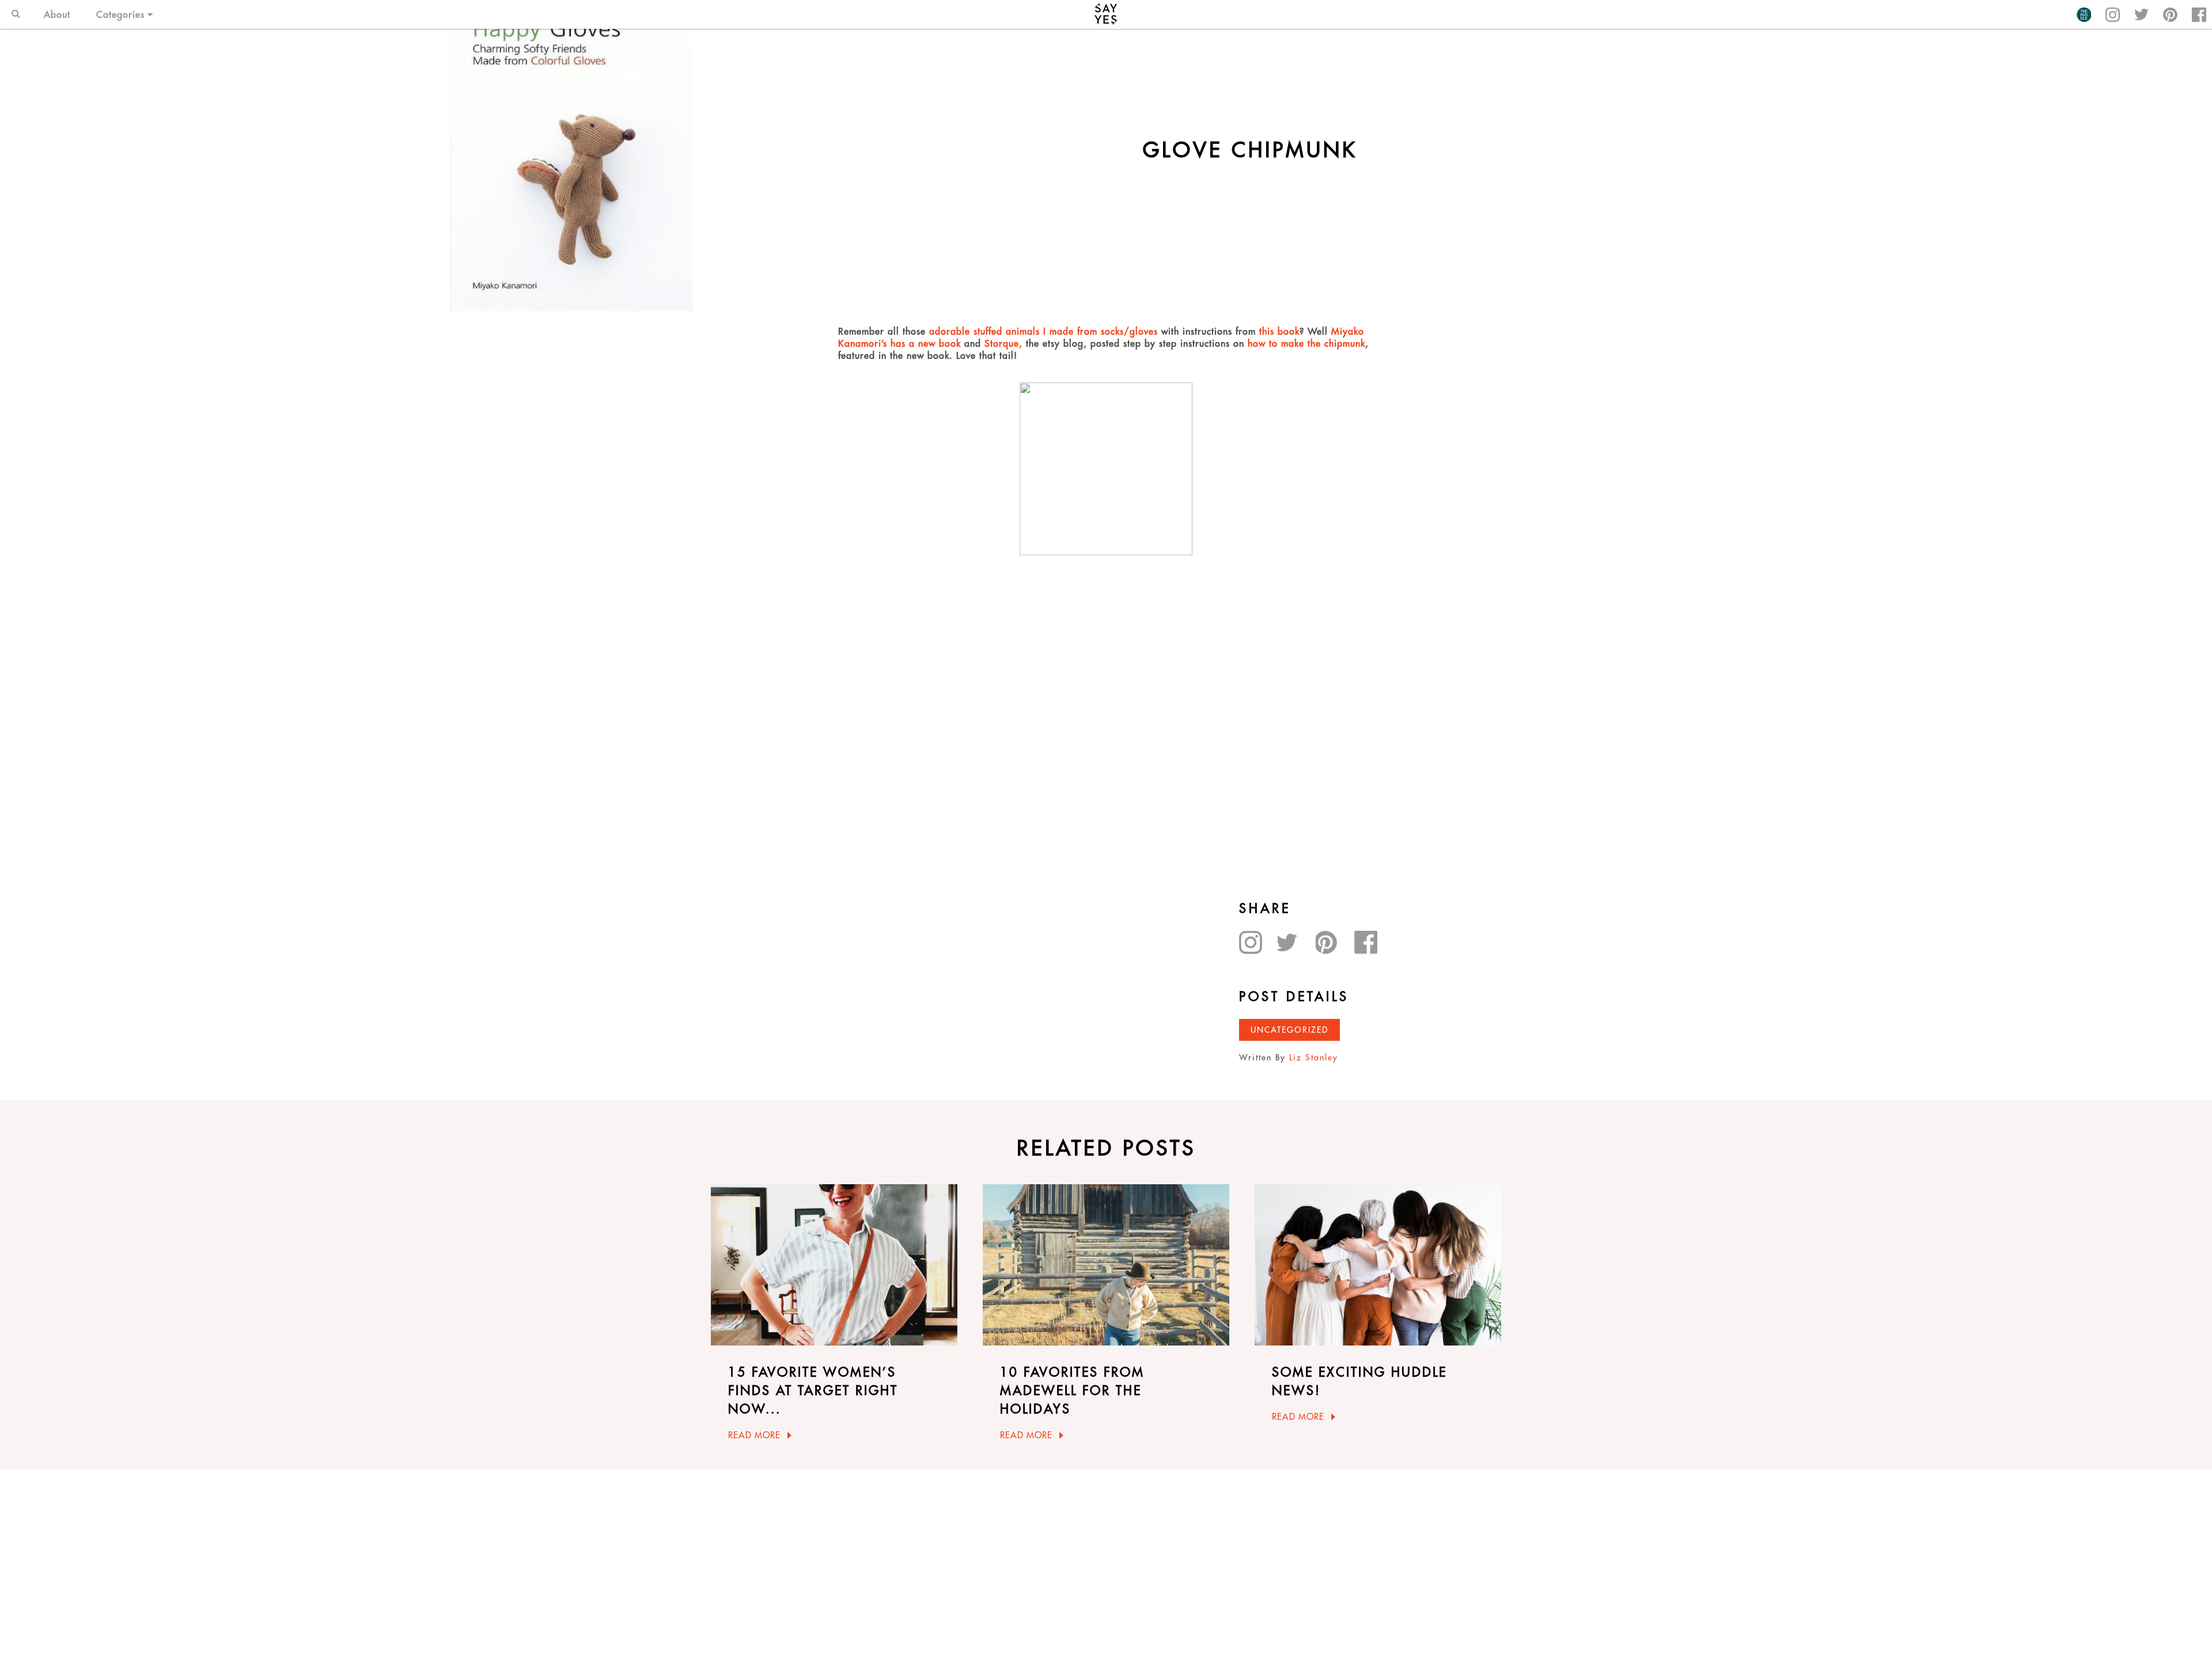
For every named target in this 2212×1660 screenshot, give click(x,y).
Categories (120, 14)
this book (1279, 331)
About (57, 14)
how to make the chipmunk (1306, 343)
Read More (754, 1435)
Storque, (1005, 343)
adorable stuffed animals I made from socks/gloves (1043, 331)
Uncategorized (1289, 1030)
